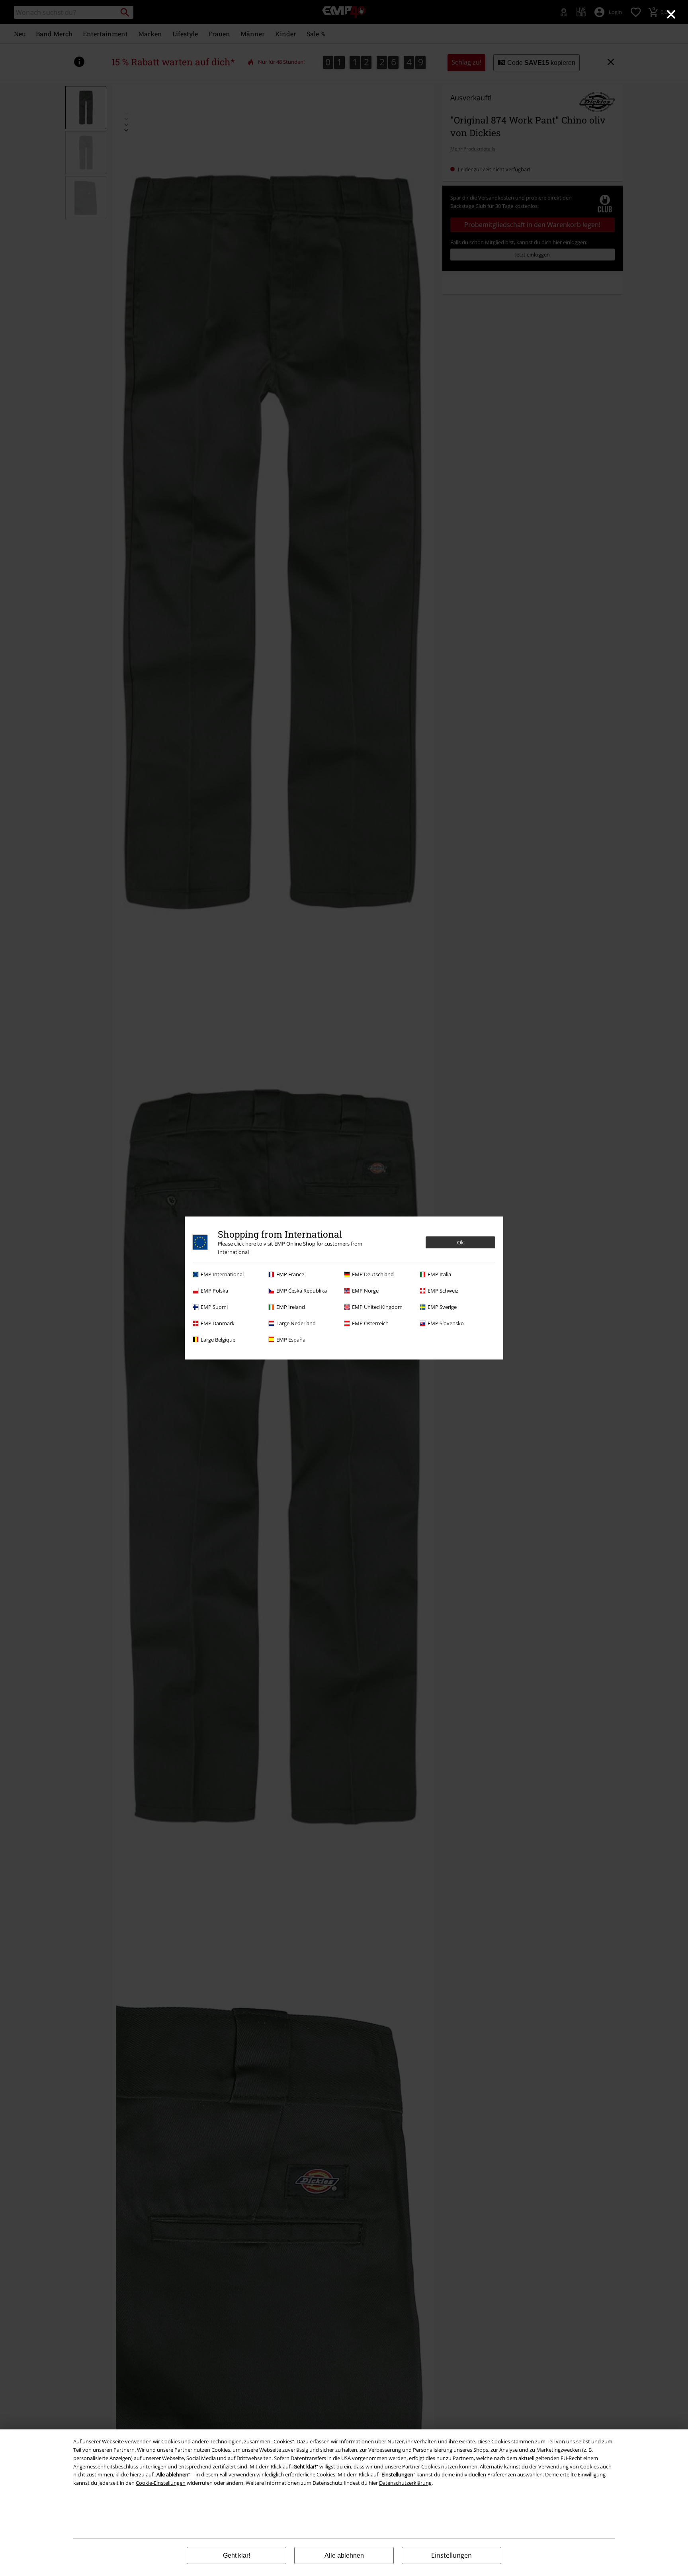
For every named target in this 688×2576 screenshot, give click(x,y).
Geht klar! (236, 2555)
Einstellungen (451, 2555)
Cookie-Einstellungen (161, 2483)
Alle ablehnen (344, 2555)
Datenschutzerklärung (405, 2483)
